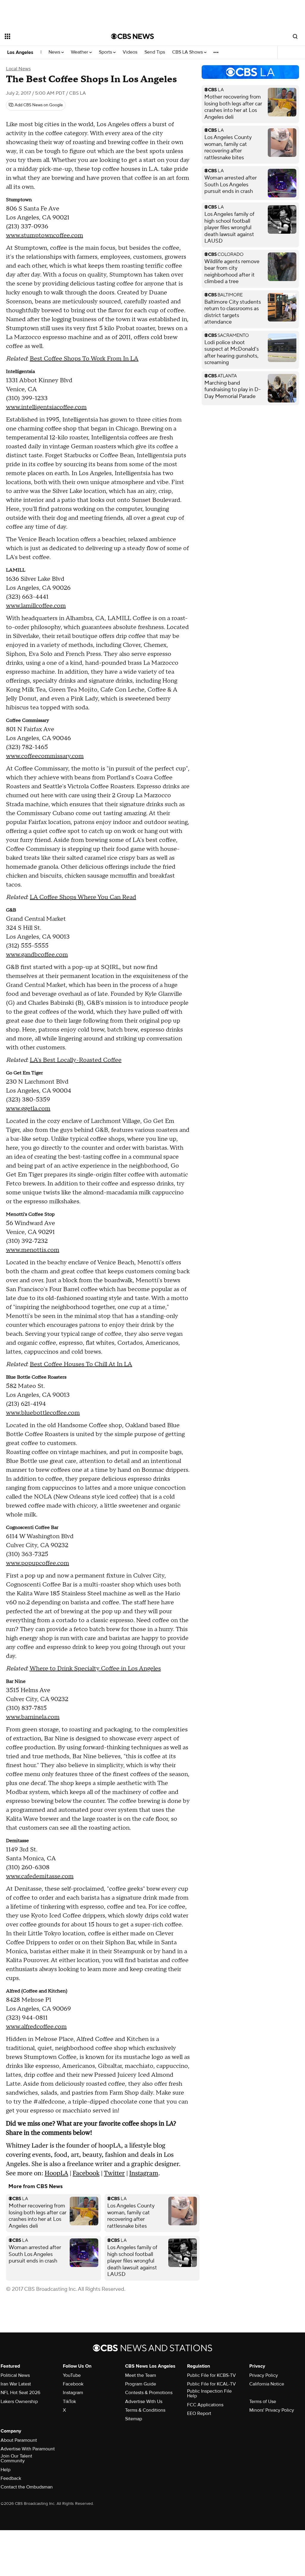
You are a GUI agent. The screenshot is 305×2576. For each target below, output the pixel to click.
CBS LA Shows (188, 52)
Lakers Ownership (19, 2402)
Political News (15, 2375)
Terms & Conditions (145, 2410)
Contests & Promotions (149, 2393)
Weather (80, 52)
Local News (18, 69)
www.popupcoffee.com (38, 1563)
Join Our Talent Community (16, 2458)
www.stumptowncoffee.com (45, 235)
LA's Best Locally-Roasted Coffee (76, 1060)
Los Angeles (20, 52)
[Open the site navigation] (47, 36)
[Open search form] (295, 36)
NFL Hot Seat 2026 (20, 2393)
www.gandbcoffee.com (37, 955)
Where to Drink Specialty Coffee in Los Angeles (95, 1669)
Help (6, 2470)
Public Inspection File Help (209, 2394)
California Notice (267, 2384)
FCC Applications (205, 2405)
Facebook (86, 2173)
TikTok (69, 2402)
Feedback (11, 2478)
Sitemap (134, 2419)
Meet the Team (141, 2375)
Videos (130, 52)
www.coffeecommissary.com (45, 756)
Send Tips (155, 52)
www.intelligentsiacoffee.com (46, 407)
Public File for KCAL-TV (211, 2384)
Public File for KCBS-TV (211, 2375)
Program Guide (141, 2384)
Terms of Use (263, 2402)
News (55, 52)
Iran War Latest (16, 2384)
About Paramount (19, 2440)
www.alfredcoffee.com (36, 2027)
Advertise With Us (144, 2402)
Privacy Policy (264, 2375)
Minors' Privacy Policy (272, 2410)
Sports (106, 52)
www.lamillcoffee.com (36, 606)
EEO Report (199, 2413)
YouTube (72, 2375)
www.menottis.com (33, 1250)
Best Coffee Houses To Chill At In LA (81, 1364)
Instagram (144, 2173)
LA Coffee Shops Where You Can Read (83, 897)
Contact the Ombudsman (27, 2487)
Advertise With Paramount (28, 2449)
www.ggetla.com (28, 1109)
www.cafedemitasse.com (40, 1876)
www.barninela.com (33, 1717)
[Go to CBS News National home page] (133, 36)
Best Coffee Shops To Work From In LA (84, 359)
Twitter (114, 2173)
